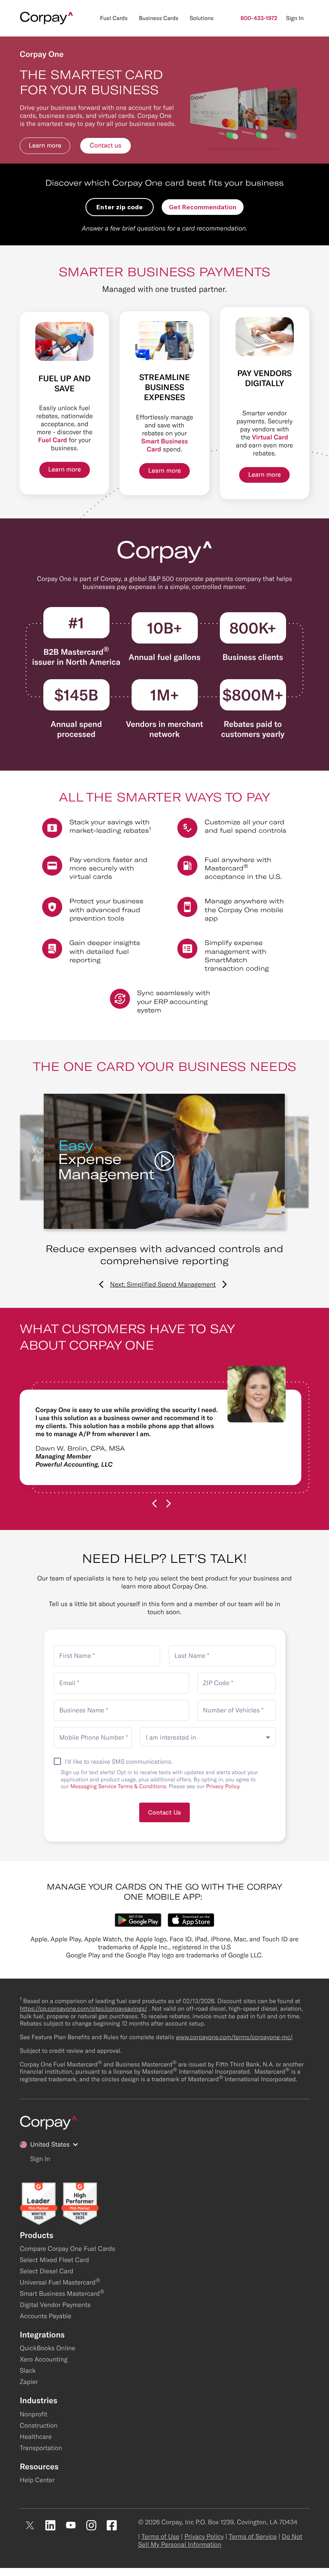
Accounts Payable (46, 2316)
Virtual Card (270, 437)
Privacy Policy (223, 1786)
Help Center (37, 2480)
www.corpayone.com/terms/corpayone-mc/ (234, 2037)
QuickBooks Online (47, 2348)
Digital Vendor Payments (55, 2305)
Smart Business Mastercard (62, 2294)
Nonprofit (34, 2414)
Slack (28, 2371)
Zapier (29, 2382)
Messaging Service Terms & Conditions (118, 1786)
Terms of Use (160, 2537)
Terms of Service (253, 2537)
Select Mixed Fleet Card (54, 2260)
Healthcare (36, 2437)
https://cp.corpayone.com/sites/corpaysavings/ (83, 2008)
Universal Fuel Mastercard (60, 2283)
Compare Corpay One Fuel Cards (67, 2249)
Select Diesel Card (47, 2271)
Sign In (295, 18)
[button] (45, 146)
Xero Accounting (44, 2359)
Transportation (41, 2448)
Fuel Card (53, 440)
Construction (39, 2426)
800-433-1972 (259, 18)
